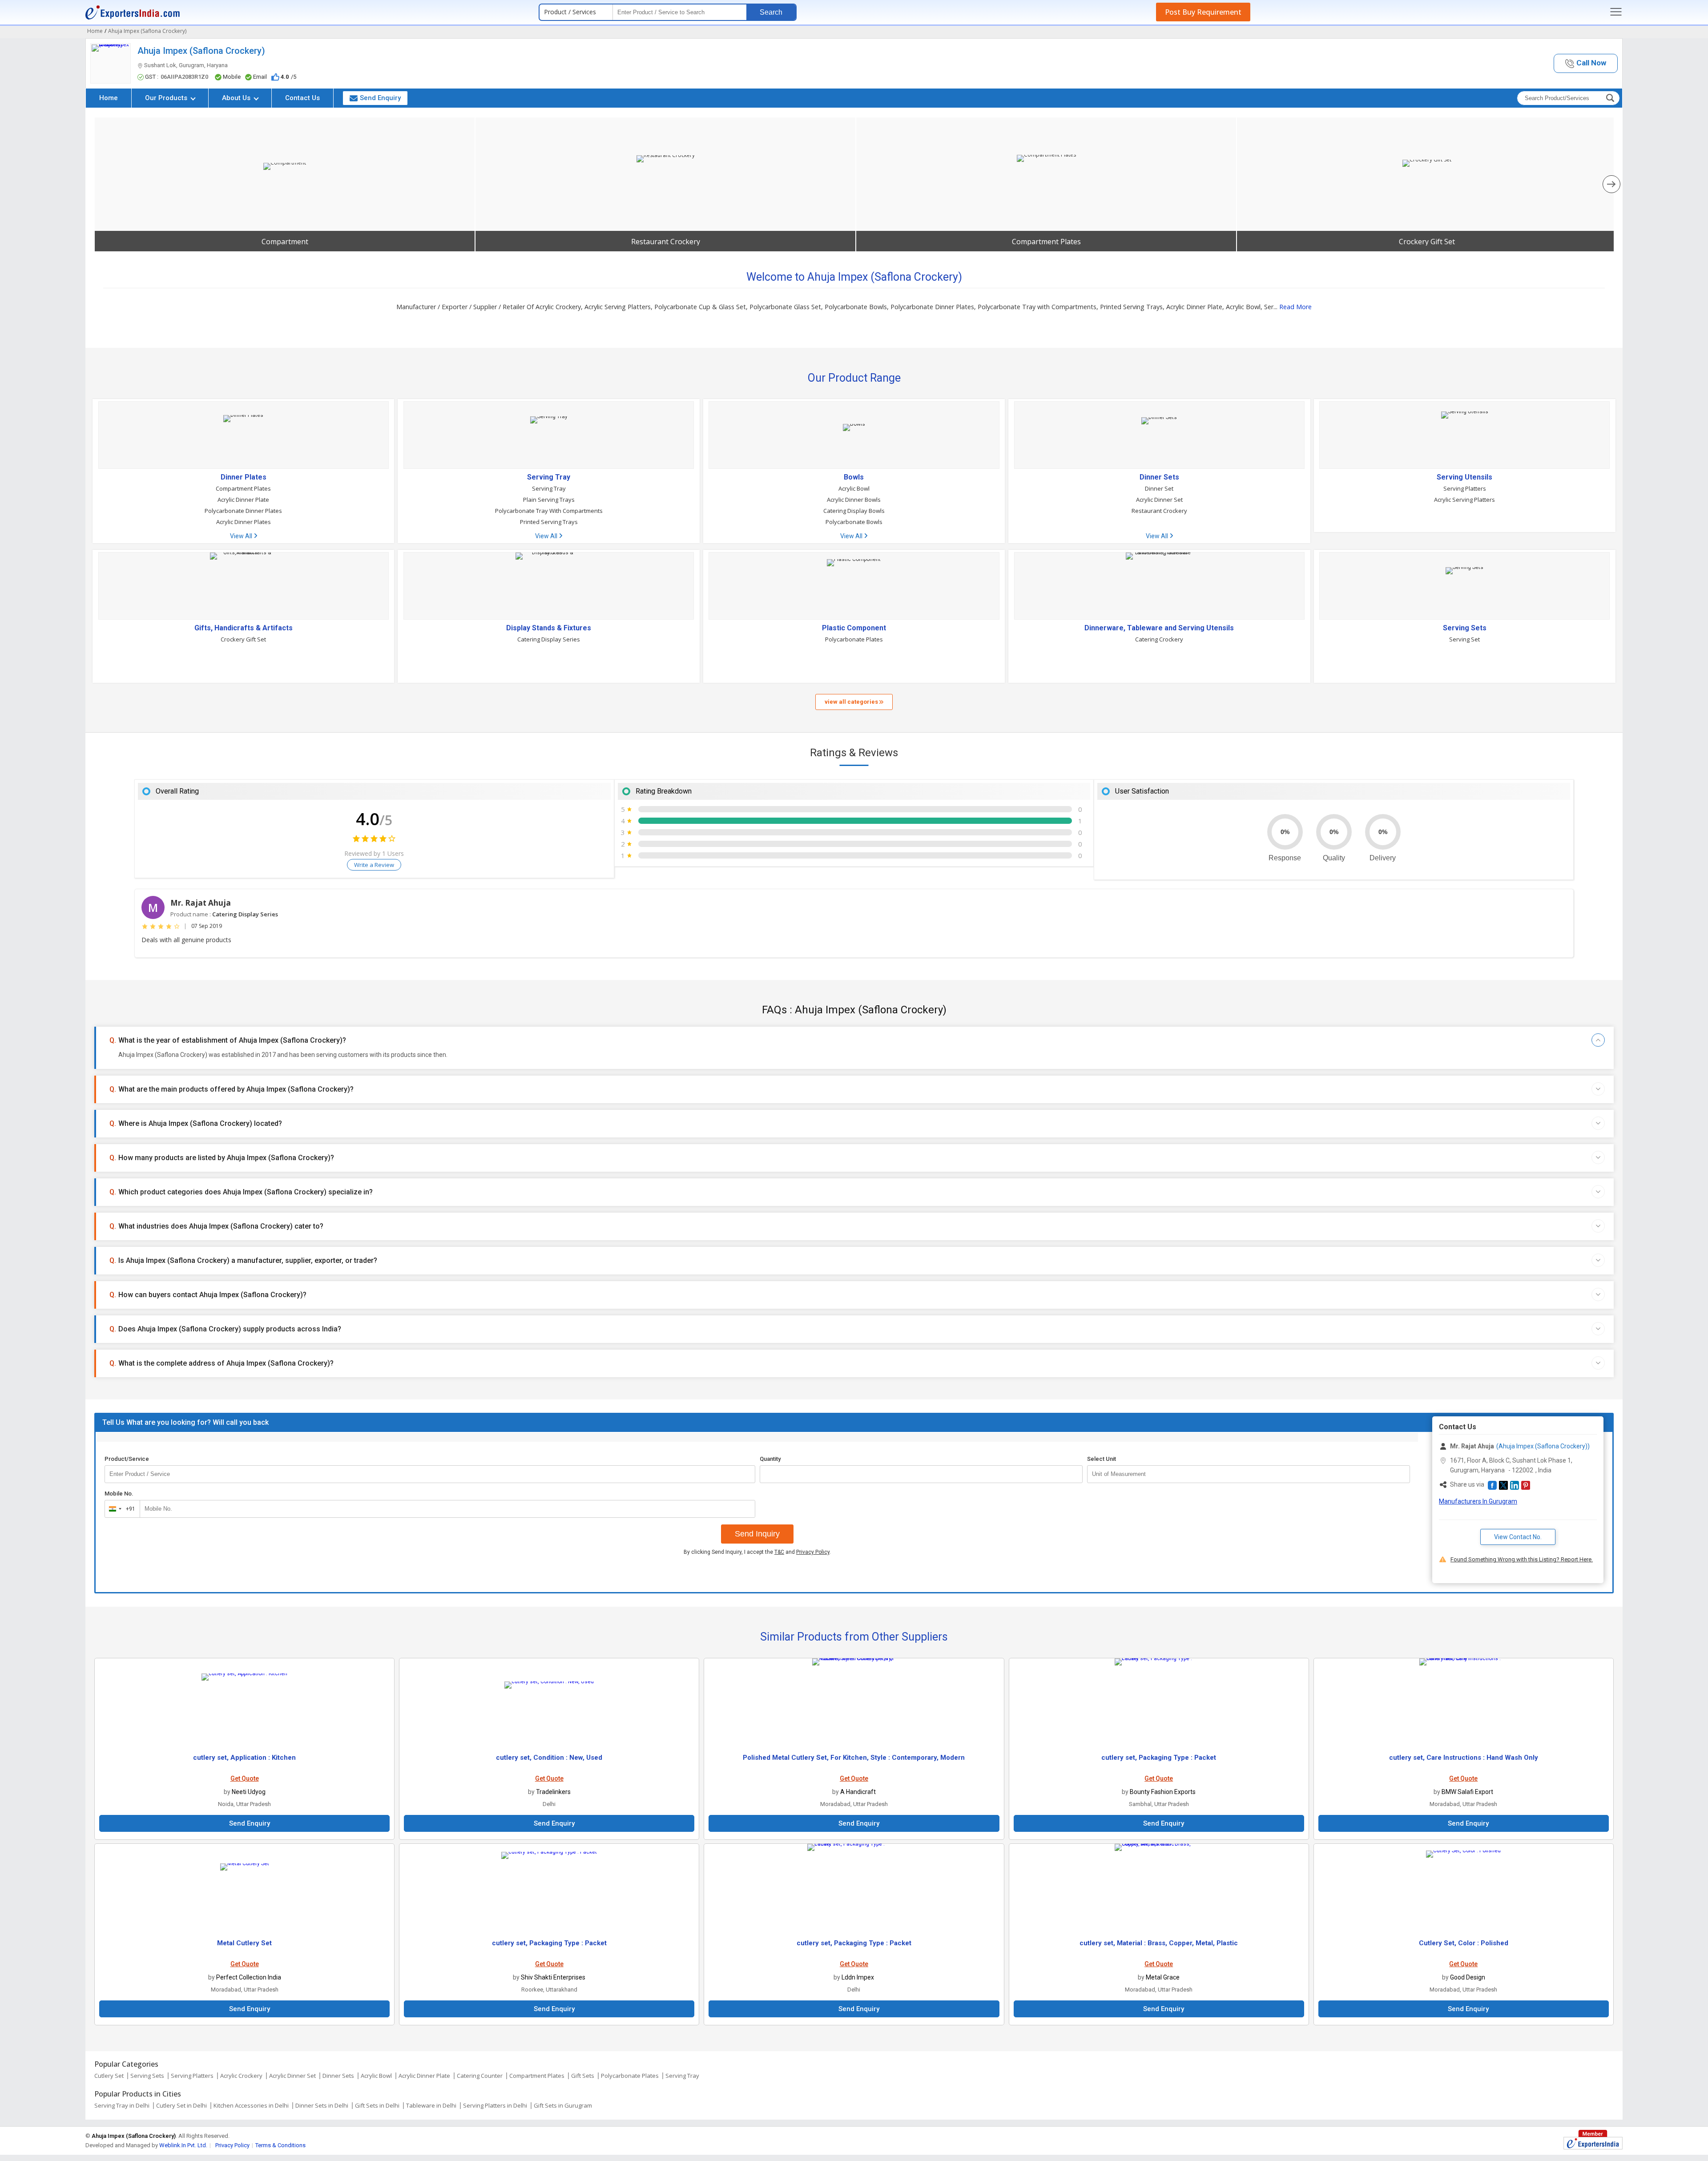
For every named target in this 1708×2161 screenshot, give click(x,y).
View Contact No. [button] (1518, 1537)
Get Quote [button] (245, 1778)
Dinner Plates (244, 477)
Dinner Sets (1159, 477)
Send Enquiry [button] (380, 98)
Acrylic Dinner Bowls (854, 500)
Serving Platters (1465, 488)
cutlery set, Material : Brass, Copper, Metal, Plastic (1159, 1943)
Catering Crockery (1159, 639)
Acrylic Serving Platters (1464, 500)
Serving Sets (1465, 628)
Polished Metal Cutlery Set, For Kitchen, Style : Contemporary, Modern (854, 1758)
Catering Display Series (549, 639)
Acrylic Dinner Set (1159, 500)
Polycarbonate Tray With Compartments (549, 511)
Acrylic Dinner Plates (244, 522)
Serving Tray (549, 477)
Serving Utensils (1464, 477)
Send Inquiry (757, 1534)
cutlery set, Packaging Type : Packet (1159, 1758)
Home (109, 98)
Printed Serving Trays (549, 522)
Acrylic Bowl (854, 488)
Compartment (285, 242)
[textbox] (1249, 1474)
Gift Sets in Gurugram (563, 2105)
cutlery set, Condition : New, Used (549, 1758)
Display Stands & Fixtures (549, 628)
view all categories (852, 702)
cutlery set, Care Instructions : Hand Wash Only (1464, 1758)
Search (771, 12)
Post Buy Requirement (1203, 12)
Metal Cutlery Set (244, 1943)
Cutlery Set (109, 2076)
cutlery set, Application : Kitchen (244, 1758)
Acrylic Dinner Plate (243, 500)
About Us (237, 98)
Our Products (167, 98)
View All (242, 536)
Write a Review (374, 865)
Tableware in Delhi (431, 2105)
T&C (779, 1552)
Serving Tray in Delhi (122, 2105)
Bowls (854, 477)
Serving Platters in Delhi (495, 2105)
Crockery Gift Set (1427, 242)
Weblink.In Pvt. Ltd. (183, 2145)
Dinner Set (1159, 488)
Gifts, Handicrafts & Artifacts (244, 628)
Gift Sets (583, 2076)
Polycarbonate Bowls (854, 522)
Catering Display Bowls (854, 511)
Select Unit (1102, 1459)
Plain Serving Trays (549, 500)
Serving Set (1464, 639)
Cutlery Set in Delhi (181, 2105)
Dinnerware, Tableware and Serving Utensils (1159, 628)
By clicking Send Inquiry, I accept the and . (757, 1552)
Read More (1295, 307)
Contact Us (302, 98)
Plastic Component (854, 628)
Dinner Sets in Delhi (322, 2105)
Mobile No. (119, 1494)
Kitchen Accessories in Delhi (251, 2105)
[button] (1586, 63)
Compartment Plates (1046, 242)
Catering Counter (480, 2076)
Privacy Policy (813, 1552)
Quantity (770, 1459)
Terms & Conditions (280, 2145)
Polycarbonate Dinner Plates (243, 511)
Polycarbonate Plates (854, 639)
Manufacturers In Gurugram (1478, 1501)
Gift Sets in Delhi (377, 2105)
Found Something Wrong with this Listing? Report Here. (1522, 1559)
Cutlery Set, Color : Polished (1464, 1943)
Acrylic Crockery (241, 2076)
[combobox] (120, 1509)
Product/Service (127, 1459)
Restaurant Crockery (666, 242)
